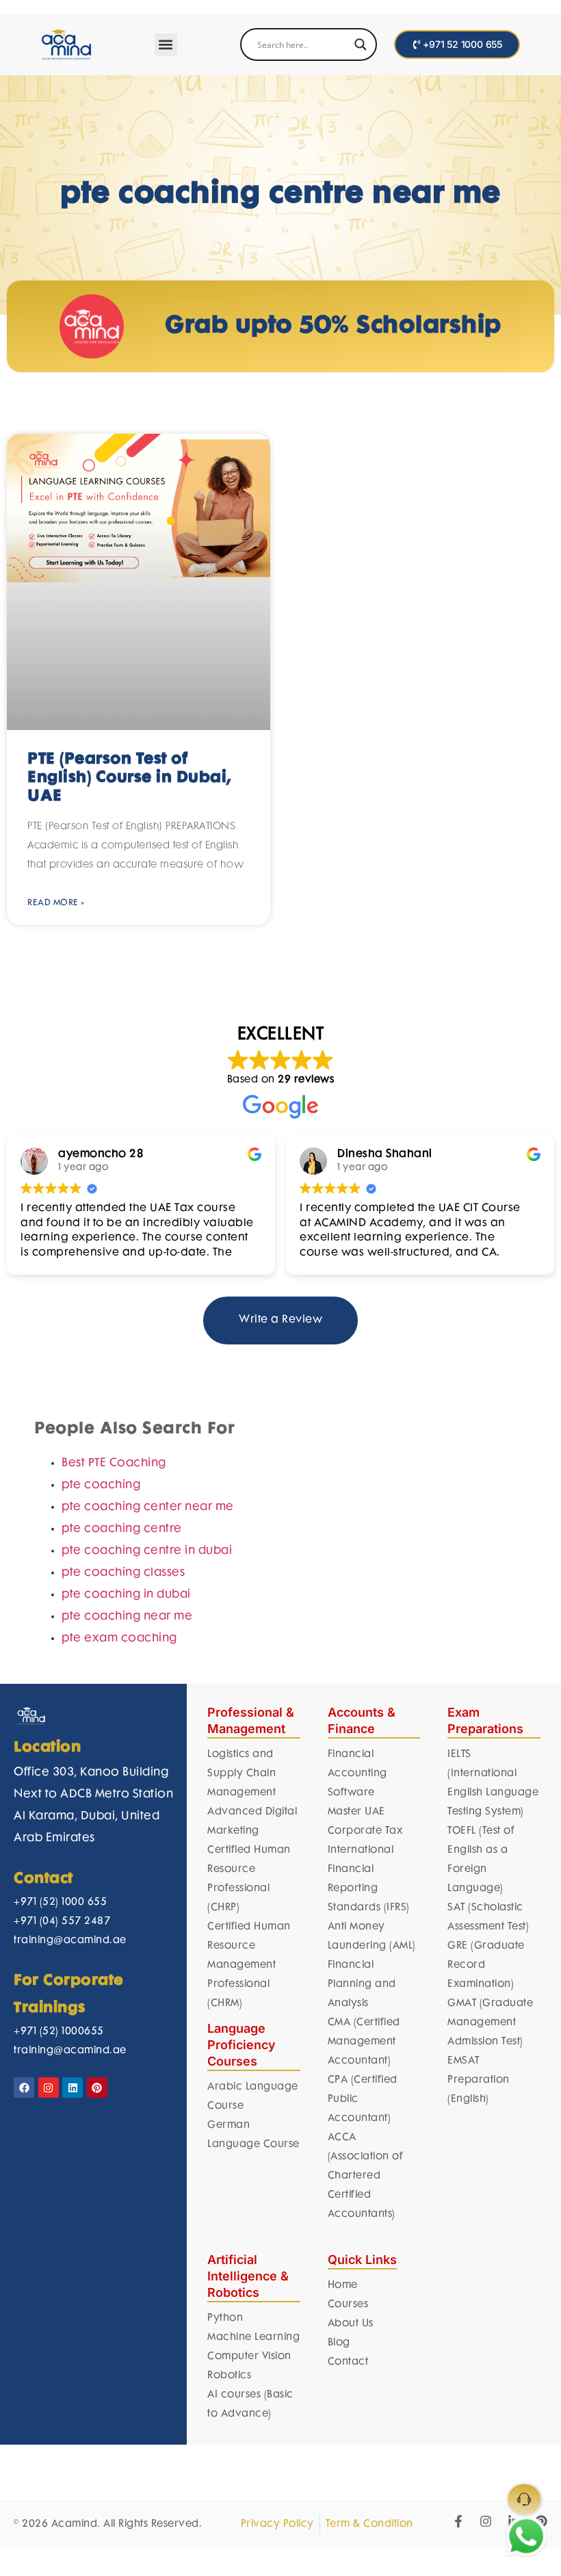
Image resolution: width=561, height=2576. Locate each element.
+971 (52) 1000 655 (60, 1754)
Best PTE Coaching (114, 1315)
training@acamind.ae (70, 1792)
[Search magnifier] (361, 44)
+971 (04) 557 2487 (62, 1773)
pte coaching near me (127, 1468)
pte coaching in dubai (126, 1446)
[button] (166, 45)
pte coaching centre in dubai (147, 1403)
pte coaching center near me (148, 1359)
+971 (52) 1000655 (59, 1883)
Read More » (56, 754)
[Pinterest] (97, 1939)
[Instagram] (49, 1939)
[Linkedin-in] (514, 2373)
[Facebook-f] (458, 2373)
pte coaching (101, 1337)
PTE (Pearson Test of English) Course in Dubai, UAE (129, 630)
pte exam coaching (119, 1490)
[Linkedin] (73, 1939)
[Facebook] (24, 1939)
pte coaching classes (123, 1424)
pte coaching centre (122, 1381)
